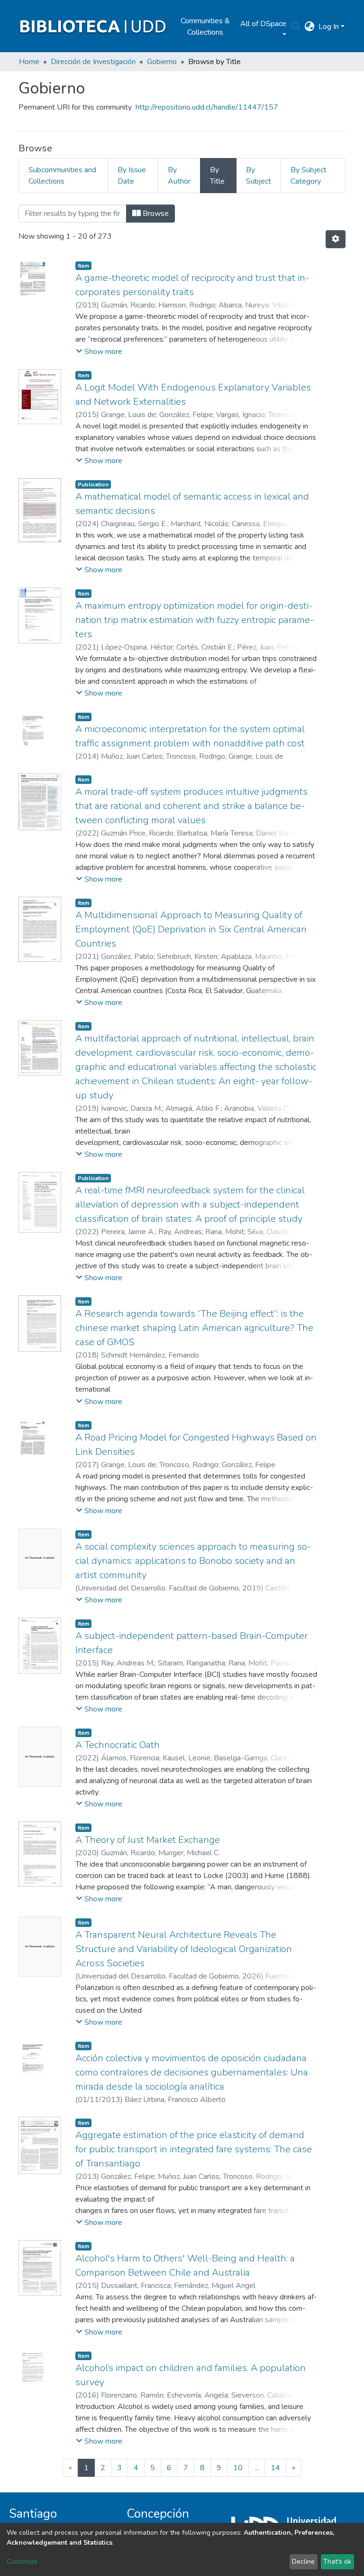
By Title (217, 176)
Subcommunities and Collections (62, 176)
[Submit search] (296, 27)
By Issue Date (132, 176)
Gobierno (162, 62)
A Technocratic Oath (118, 1745)
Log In (329, 27)
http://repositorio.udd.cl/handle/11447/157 (207, 107)
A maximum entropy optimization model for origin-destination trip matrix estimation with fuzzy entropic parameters (195, 620)
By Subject (259, 176)
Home (29, 62)
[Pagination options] (336, 239)
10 (238, 2468)
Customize (22, 2562)
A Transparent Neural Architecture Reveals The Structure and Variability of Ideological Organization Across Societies (184, 1949)
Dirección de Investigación (93, 62)
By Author (179, 176)
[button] (310, 27)
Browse (155, 214)
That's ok (337, 2562)
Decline (303, 2562)
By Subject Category (309, 176)
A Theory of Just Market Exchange (148, 1840)
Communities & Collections (205, 27)
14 (275, 2468)
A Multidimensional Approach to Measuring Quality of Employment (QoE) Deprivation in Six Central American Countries (191, 929)
